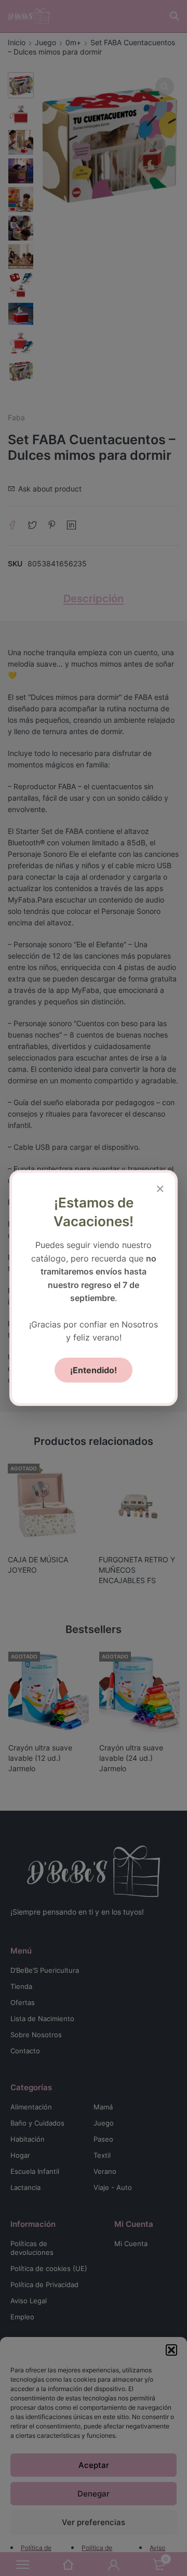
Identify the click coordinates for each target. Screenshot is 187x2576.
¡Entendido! (94, 1370)
